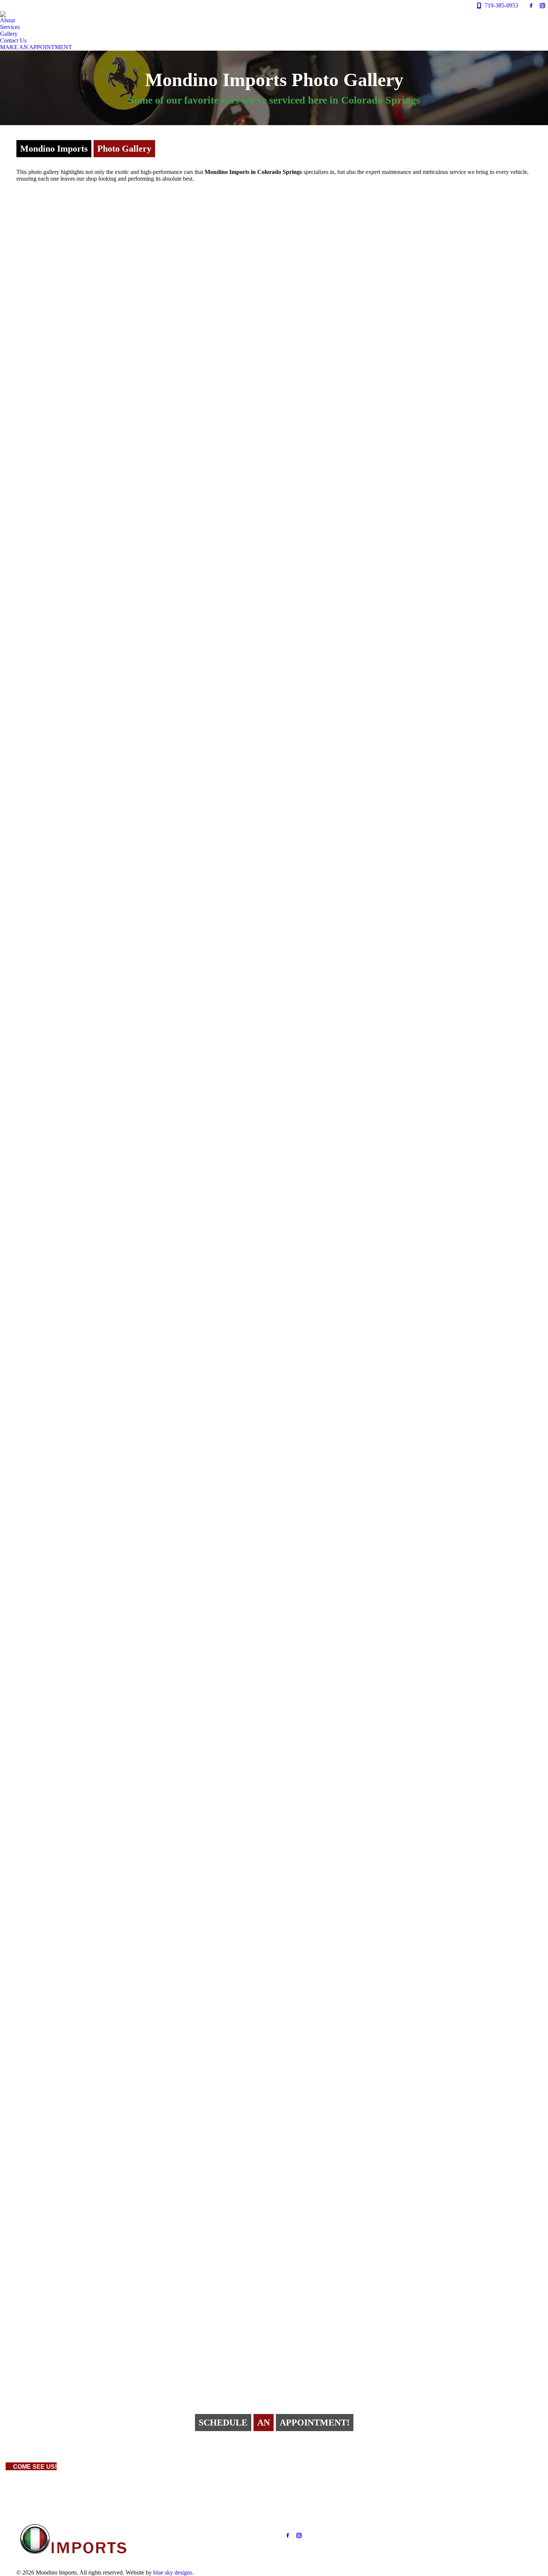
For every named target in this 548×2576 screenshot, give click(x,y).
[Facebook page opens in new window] (288, 2535)
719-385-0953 (501, 5)
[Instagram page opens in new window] (299, 2535)
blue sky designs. (173, 2572)
